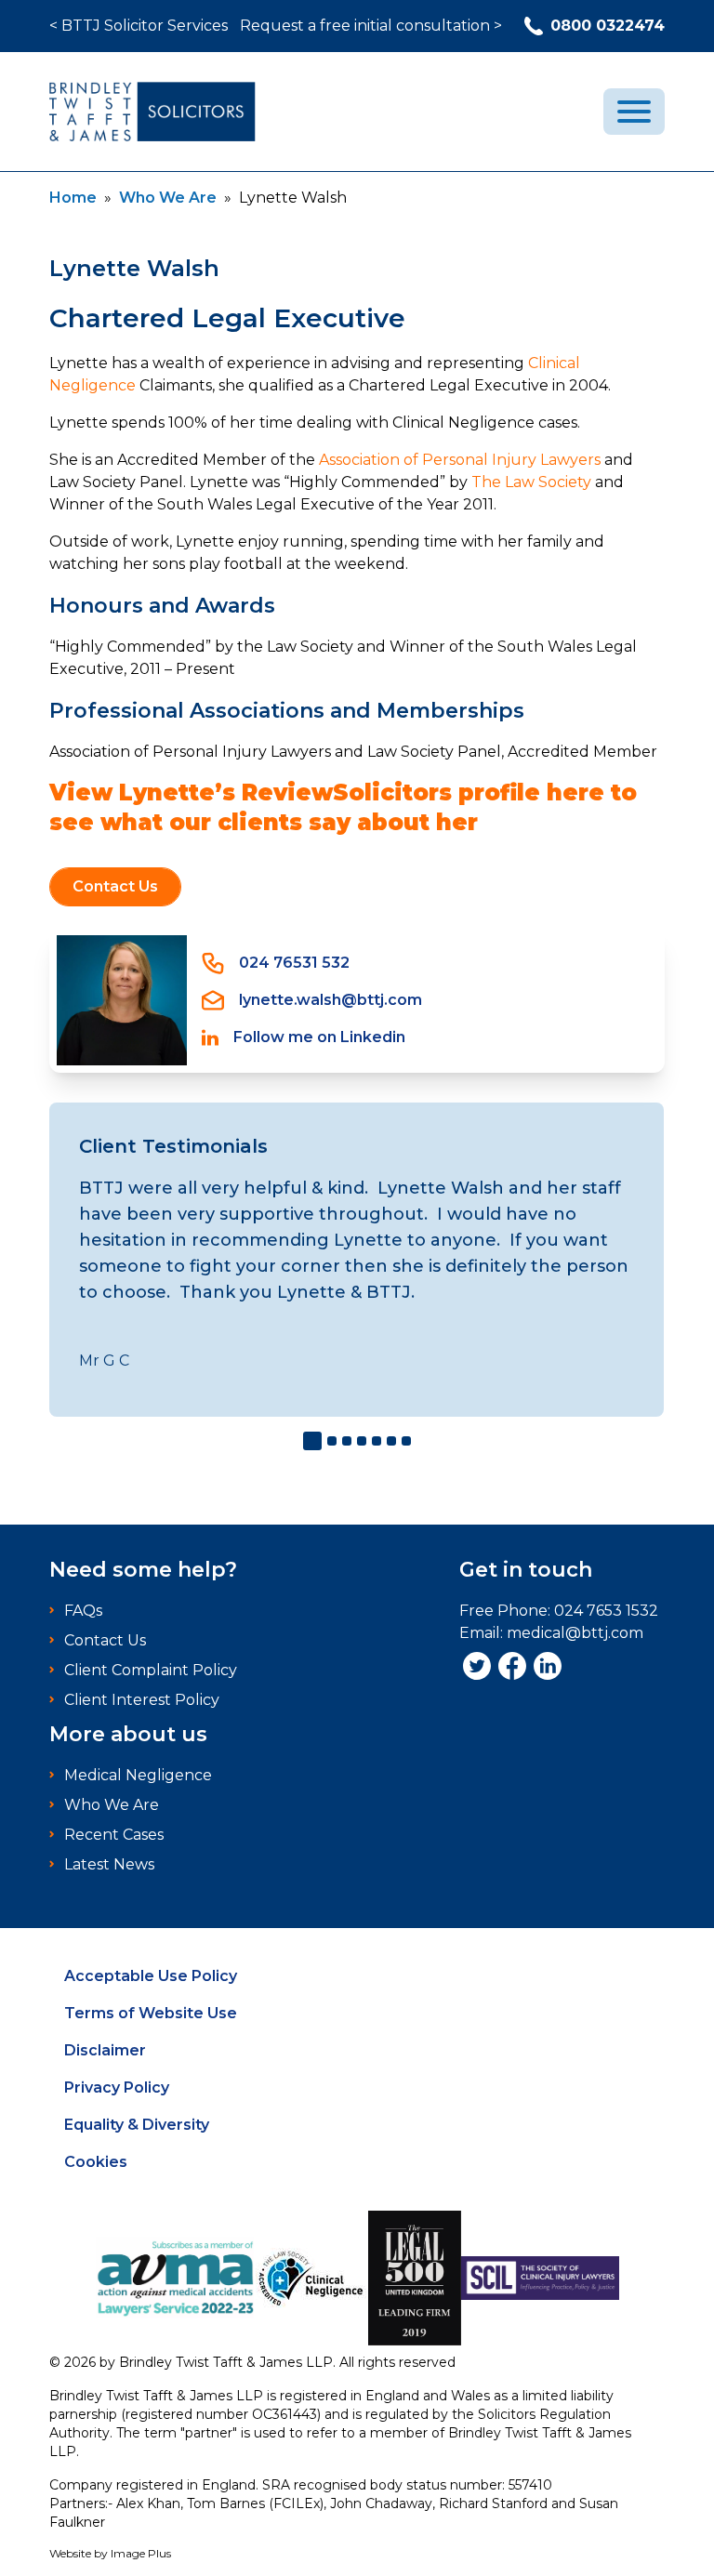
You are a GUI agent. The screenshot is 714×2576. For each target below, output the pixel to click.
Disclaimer (105, 2050)
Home (73, 198)
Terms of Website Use (151, 2013)
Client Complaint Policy (151, 1670)
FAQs (83, 1611)
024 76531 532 (294, 963)
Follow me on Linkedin (319, 1037)
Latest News (109, 1864)
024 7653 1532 (606, 1611)
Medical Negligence (138, 1775)
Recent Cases (114, 1835)
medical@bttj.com (575, 1633)
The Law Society (531, 482)
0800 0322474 (608, 26)
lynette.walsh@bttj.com (331, 1000)
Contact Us (115, 886)
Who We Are (168, 198)
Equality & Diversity (137, 2125)
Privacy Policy (117, 2087)
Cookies (96, 2162)
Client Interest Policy (142, 1700)
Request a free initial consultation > (371, 26)
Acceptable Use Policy (151, 1976)
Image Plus (141, 2553)
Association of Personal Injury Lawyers (460, 460)
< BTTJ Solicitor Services (139, 26)
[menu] (634, 112)
